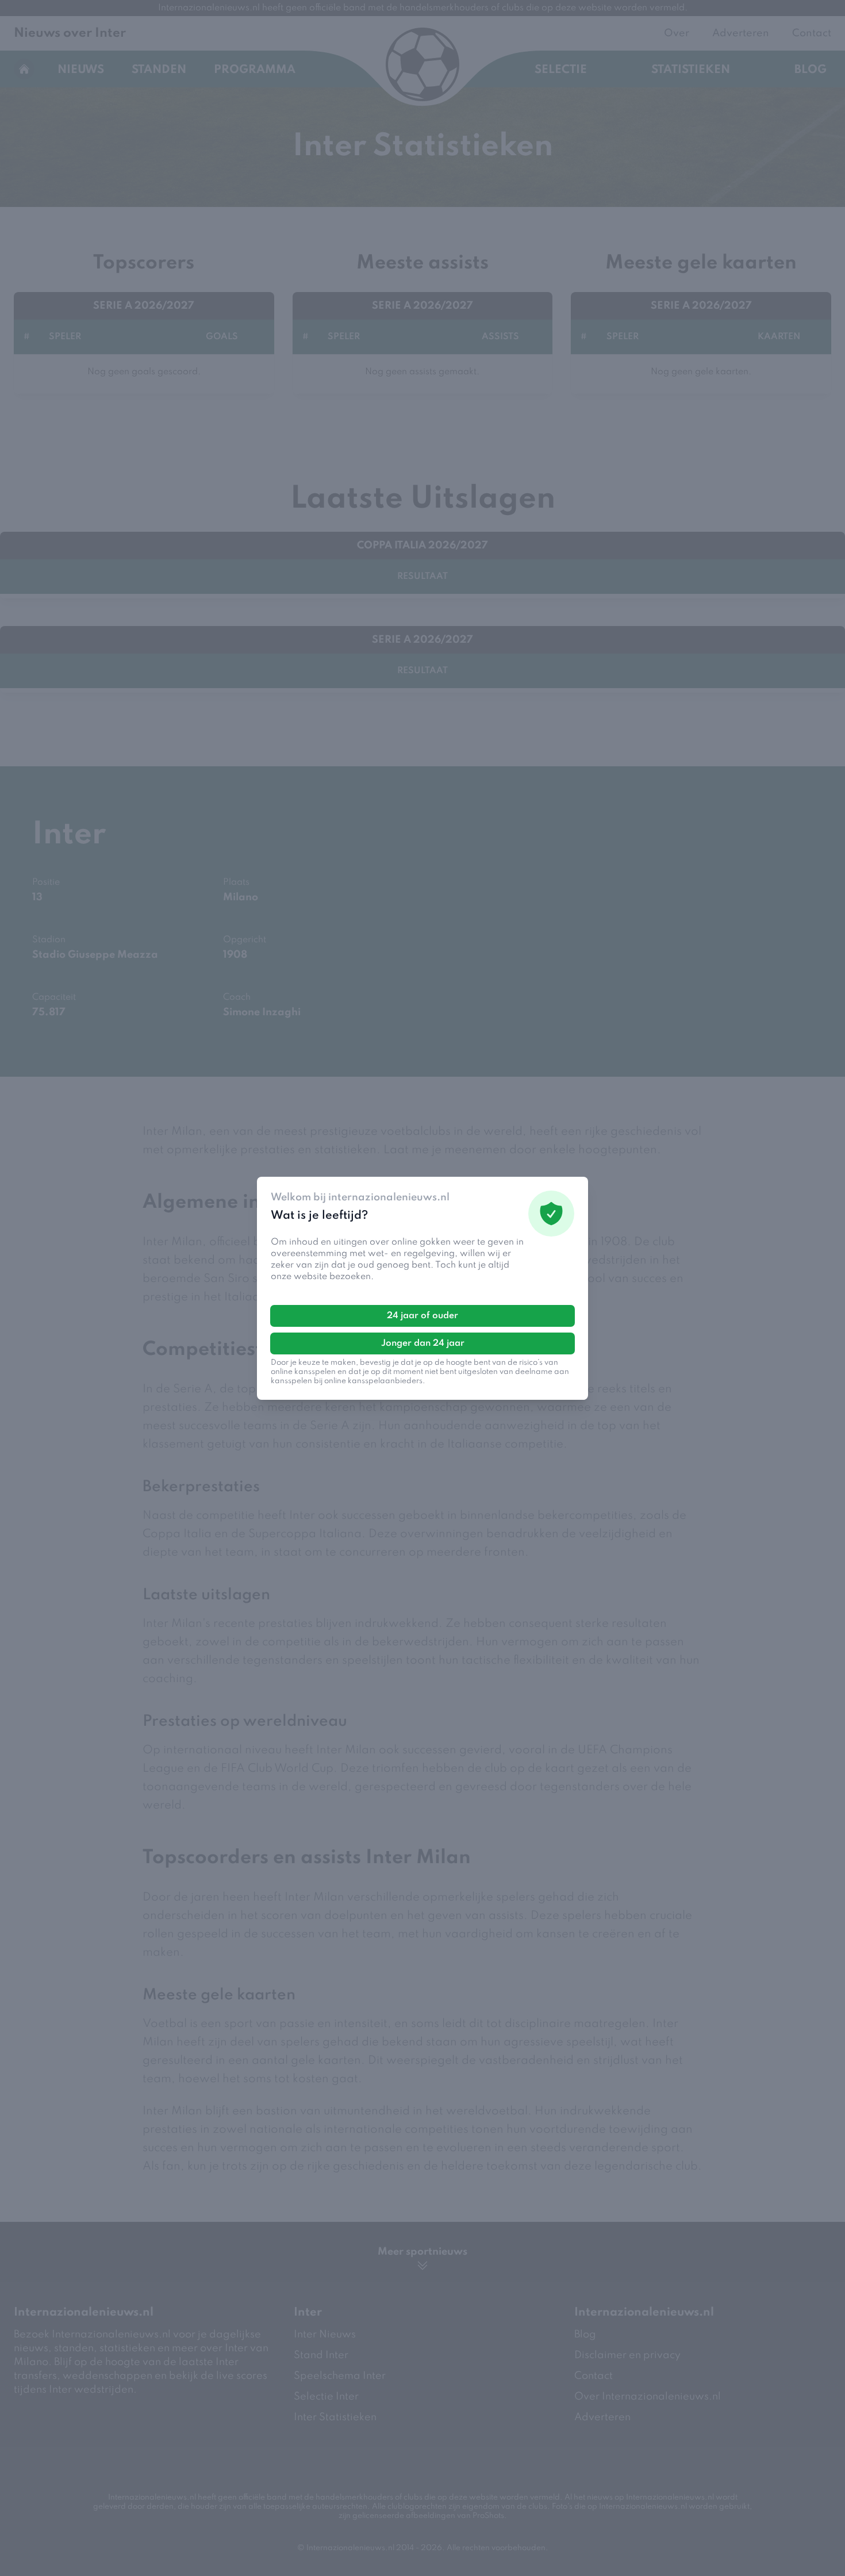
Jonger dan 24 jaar (423, 1343)
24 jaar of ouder (422, 1316)
